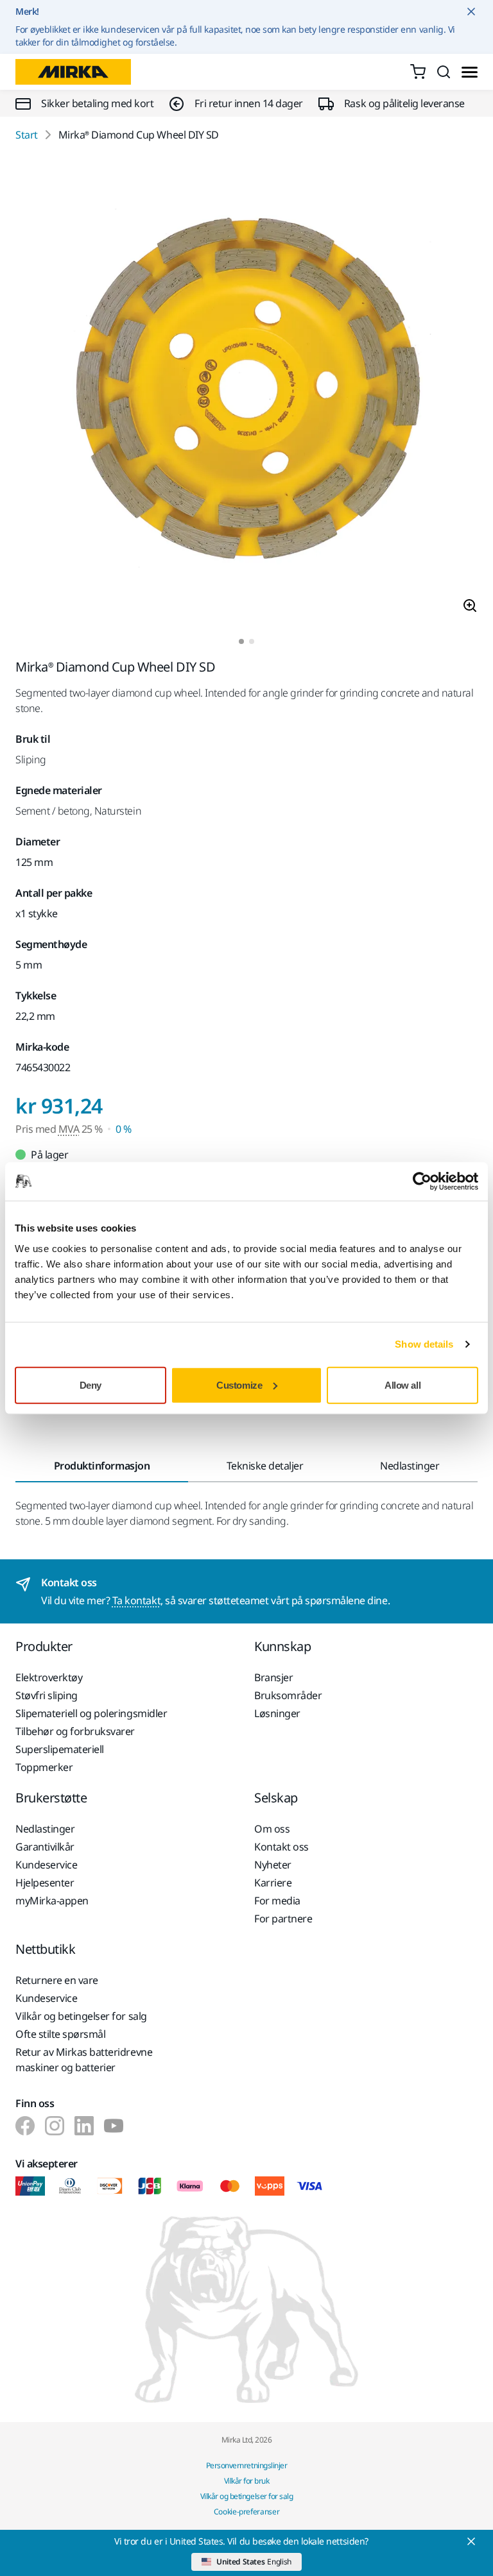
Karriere (273, 1883)
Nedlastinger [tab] (410, 1466)
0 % (124, 1129)
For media (277, 1901)
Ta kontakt (136, 1600)
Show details (424, 1344)
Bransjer (273, 1677)
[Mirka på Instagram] (55, 2126)
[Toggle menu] (470, 72)
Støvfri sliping (47, 1695)
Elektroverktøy (49, 1677)
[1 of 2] (241, 641)
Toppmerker (44, 1767)
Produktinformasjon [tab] (102, 1466)
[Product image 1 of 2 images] (246, 391)
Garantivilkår (45, 1847)
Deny (91, 1385)
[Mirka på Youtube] (114, 2126)
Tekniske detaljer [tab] (265, 1466)
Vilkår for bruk (247, 2481)
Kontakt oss (281, 1847)
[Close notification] (471, 12)
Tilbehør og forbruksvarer (75, 1731)
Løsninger (277, 1713)
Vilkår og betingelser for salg (81, 2016)
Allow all (402, 1385)
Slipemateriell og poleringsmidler (91, 1713)
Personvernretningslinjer (246, 2465)
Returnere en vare (57, 1980)
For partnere (283, 1919)
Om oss (272, 1829)
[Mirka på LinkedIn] (84, 2126)
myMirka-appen (52, 1901)
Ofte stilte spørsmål (60, 2034)
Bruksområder (288, 1695)
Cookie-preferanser (247, 2512)
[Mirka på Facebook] (25, 2126)
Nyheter (273, 1865)
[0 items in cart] (418, 72)
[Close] (471, 2541)
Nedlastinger (45, 1829)
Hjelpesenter (45, 1883)
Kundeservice (46, 1865)
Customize (239, 1385)
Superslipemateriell (60, 1749)
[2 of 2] (252, 641)
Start (27, 135)
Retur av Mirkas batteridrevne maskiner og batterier (84, 2060)
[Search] (444, 72)
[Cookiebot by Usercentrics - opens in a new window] (422, 1182)
